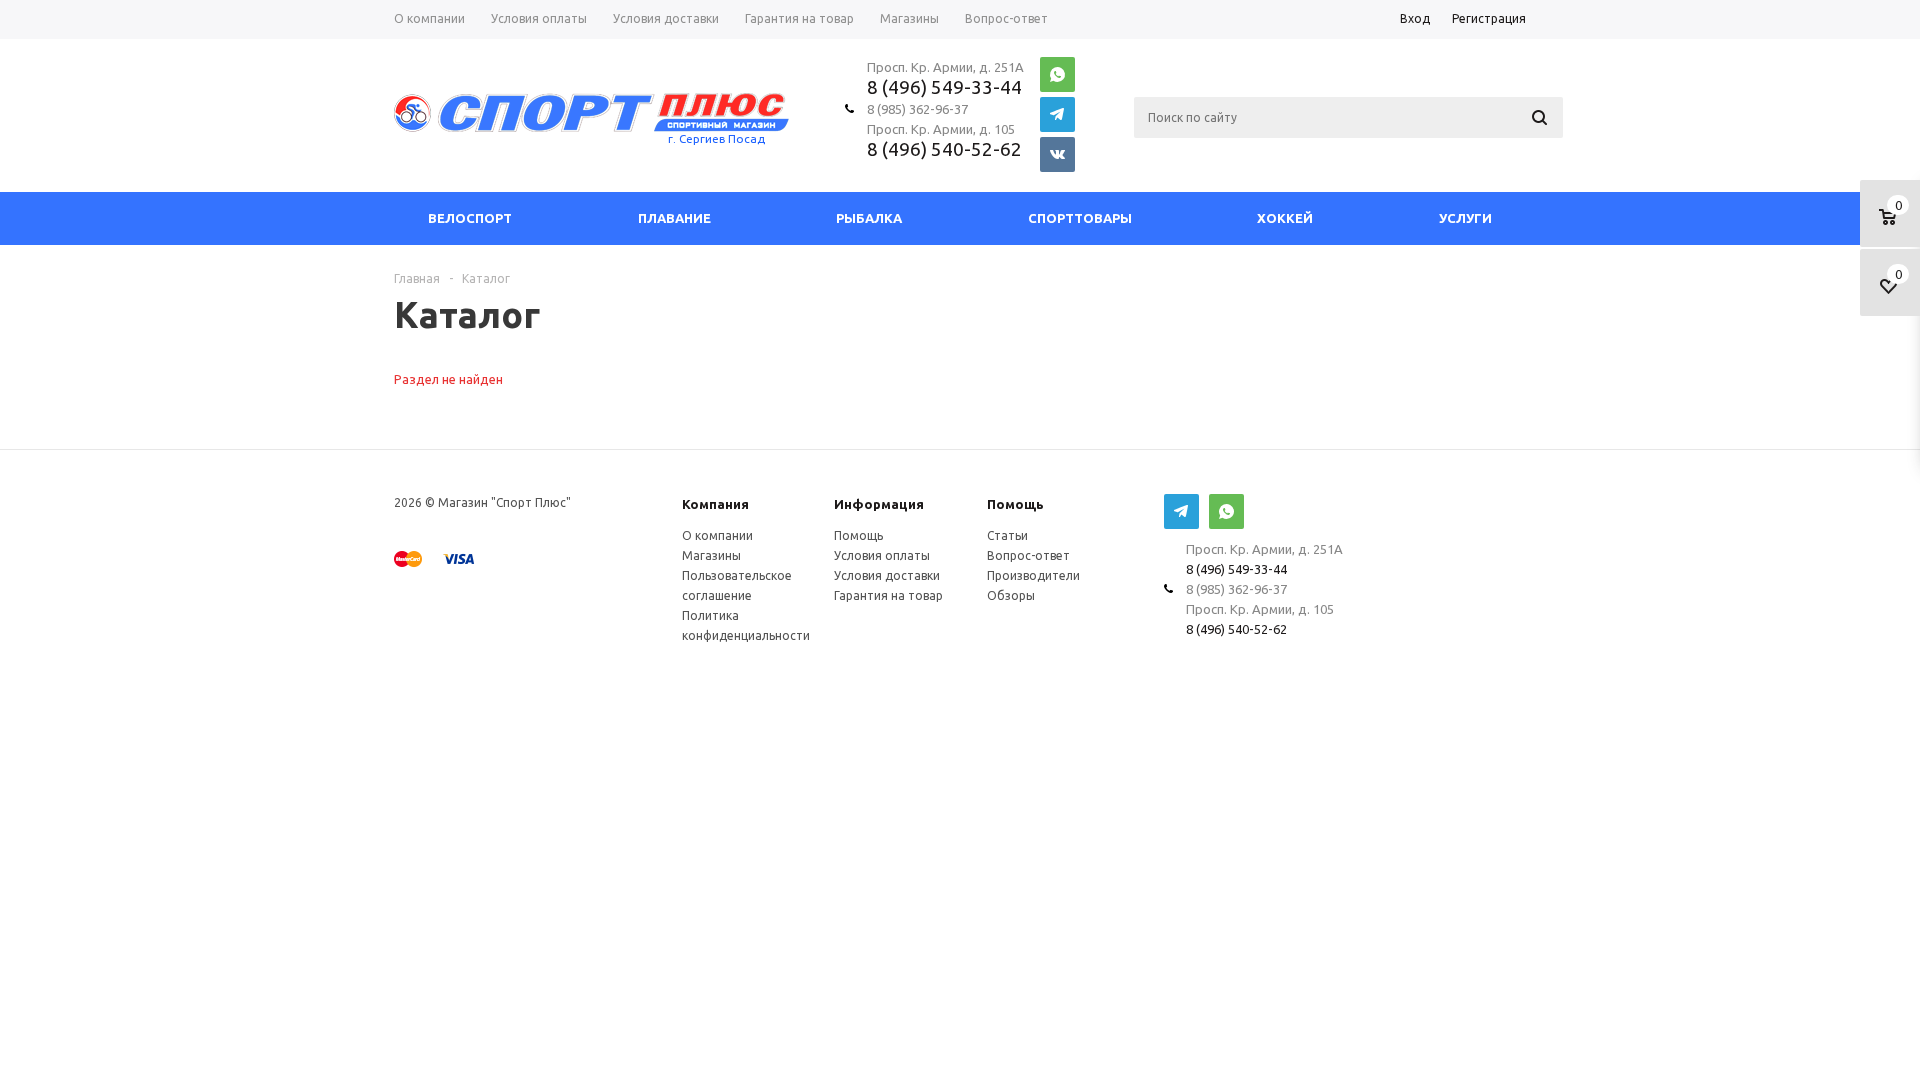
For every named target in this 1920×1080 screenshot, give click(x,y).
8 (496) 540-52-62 (944, 149)
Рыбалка (869, 218)
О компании (717, 535)
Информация (879, 504)
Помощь (1015, 504)
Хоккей (1285, 218)
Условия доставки (887, 575)
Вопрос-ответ (1028, 555)
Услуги (1465, 218)
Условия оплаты (882, 555)
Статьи (1007, 535)
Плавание (674, 218)
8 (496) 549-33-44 (944, 87)
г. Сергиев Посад (716, 138)
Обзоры (1011, 595)
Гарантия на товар (888, 595)
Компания (715, 504)
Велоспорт (470, 218)
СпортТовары (1080, 218)
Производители (1033, 575)
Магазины (711, 555)
